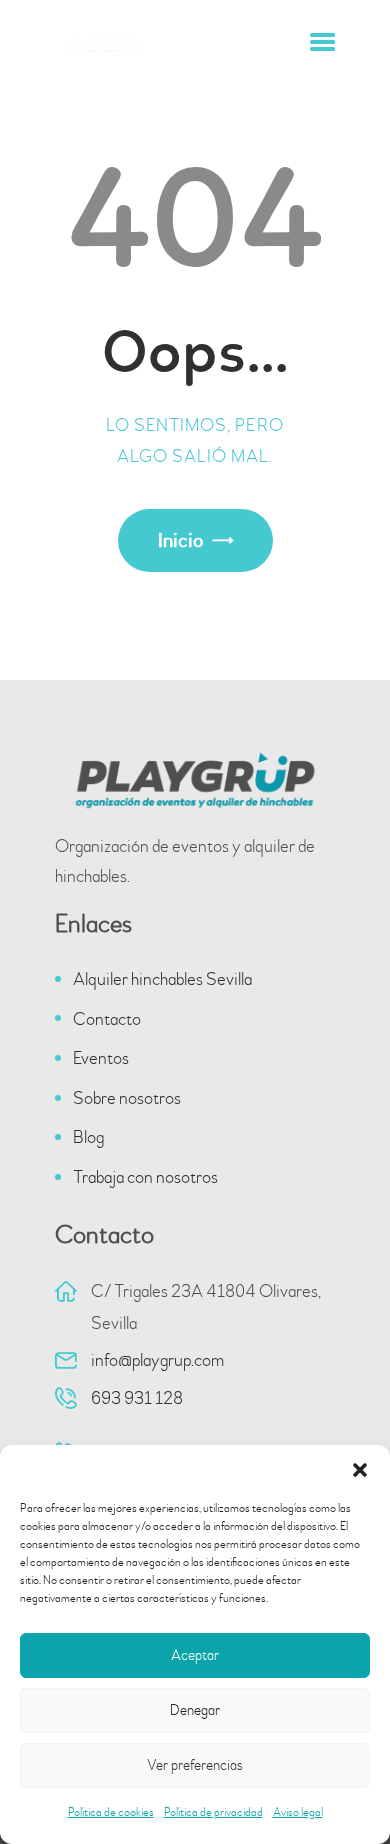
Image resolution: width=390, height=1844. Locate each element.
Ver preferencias (195, 1765)
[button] (360, 1470)
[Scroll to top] (345, 1787)
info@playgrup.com (157, 1360)
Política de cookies (111, 1812)
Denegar (195, 1710)
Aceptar (195, 1655)
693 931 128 (137, 1398)
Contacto (107, 1019)
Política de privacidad (213, 1812)
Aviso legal (298, 1812)
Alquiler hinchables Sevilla (162, 979)
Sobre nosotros (127, 1098)
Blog (88, 1137)
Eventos (101, 1058)
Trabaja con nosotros (145, 1177)
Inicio (180, 540)
